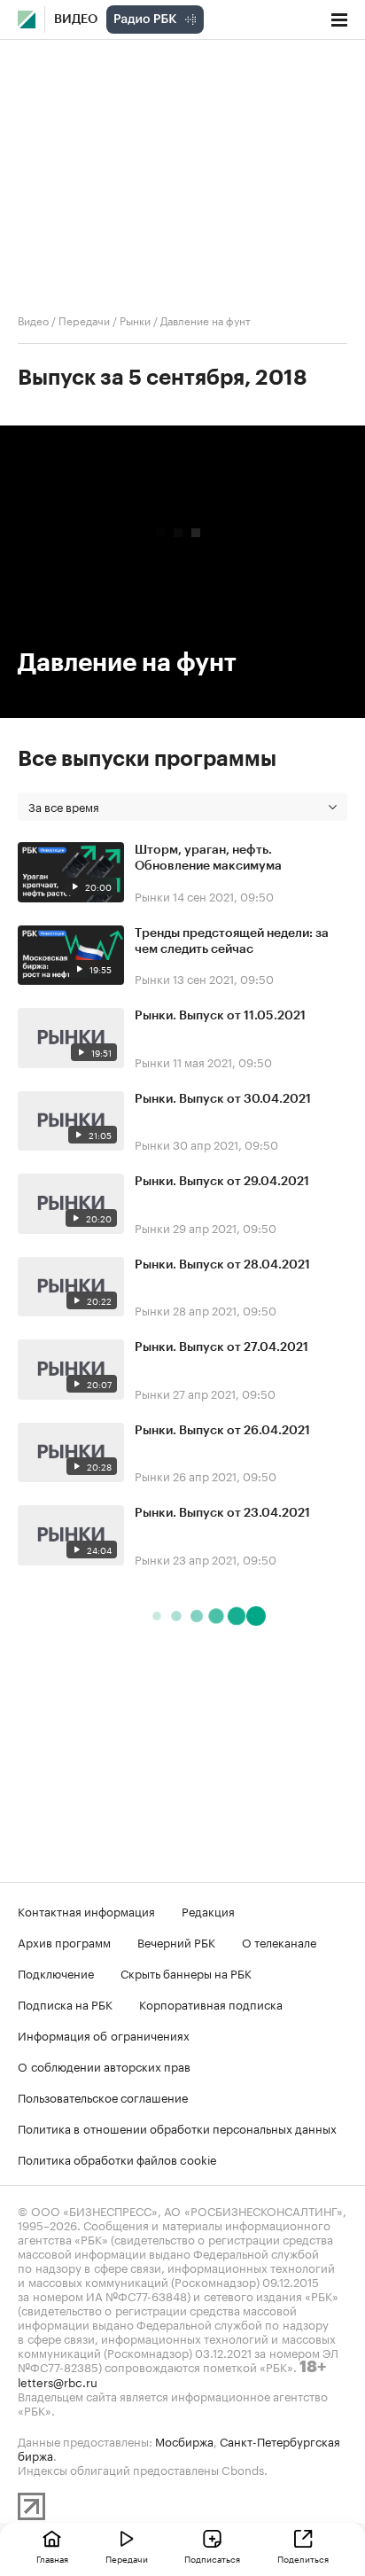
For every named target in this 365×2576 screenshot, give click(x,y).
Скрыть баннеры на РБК (186, 1972)
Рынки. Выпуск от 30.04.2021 (223, 1099)
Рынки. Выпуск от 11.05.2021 (220, 1016)
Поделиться (303, 2558)
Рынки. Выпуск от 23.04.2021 (222, 1513)
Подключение (56, 1972)
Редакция (208, 1910)
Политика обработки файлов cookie (117, 2158)
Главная (52, 2558)
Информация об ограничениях (104, 2034)
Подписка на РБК (65, 2003)
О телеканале (279, 1941)
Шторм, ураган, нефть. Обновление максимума (208, 858)
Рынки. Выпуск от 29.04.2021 (222, 1182)
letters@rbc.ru (58, 2381)
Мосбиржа (184, 2440)
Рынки (135, 320)
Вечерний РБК (176, 1941)
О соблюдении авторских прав (104, 2065)
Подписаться (212, 2558)
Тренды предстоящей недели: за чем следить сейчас (232, 941)
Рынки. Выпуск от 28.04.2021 (222, 1265)
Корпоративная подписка (211, 2003)
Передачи (84, 320)
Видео (76, 20)
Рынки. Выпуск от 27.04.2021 (221, 1347)
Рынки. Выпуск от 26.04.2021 (222, 1431)
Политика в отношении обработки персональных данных (177, 2127)
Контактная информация (86, 1910)
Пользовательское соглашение (103, 2096)
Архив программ (64, 1941)
